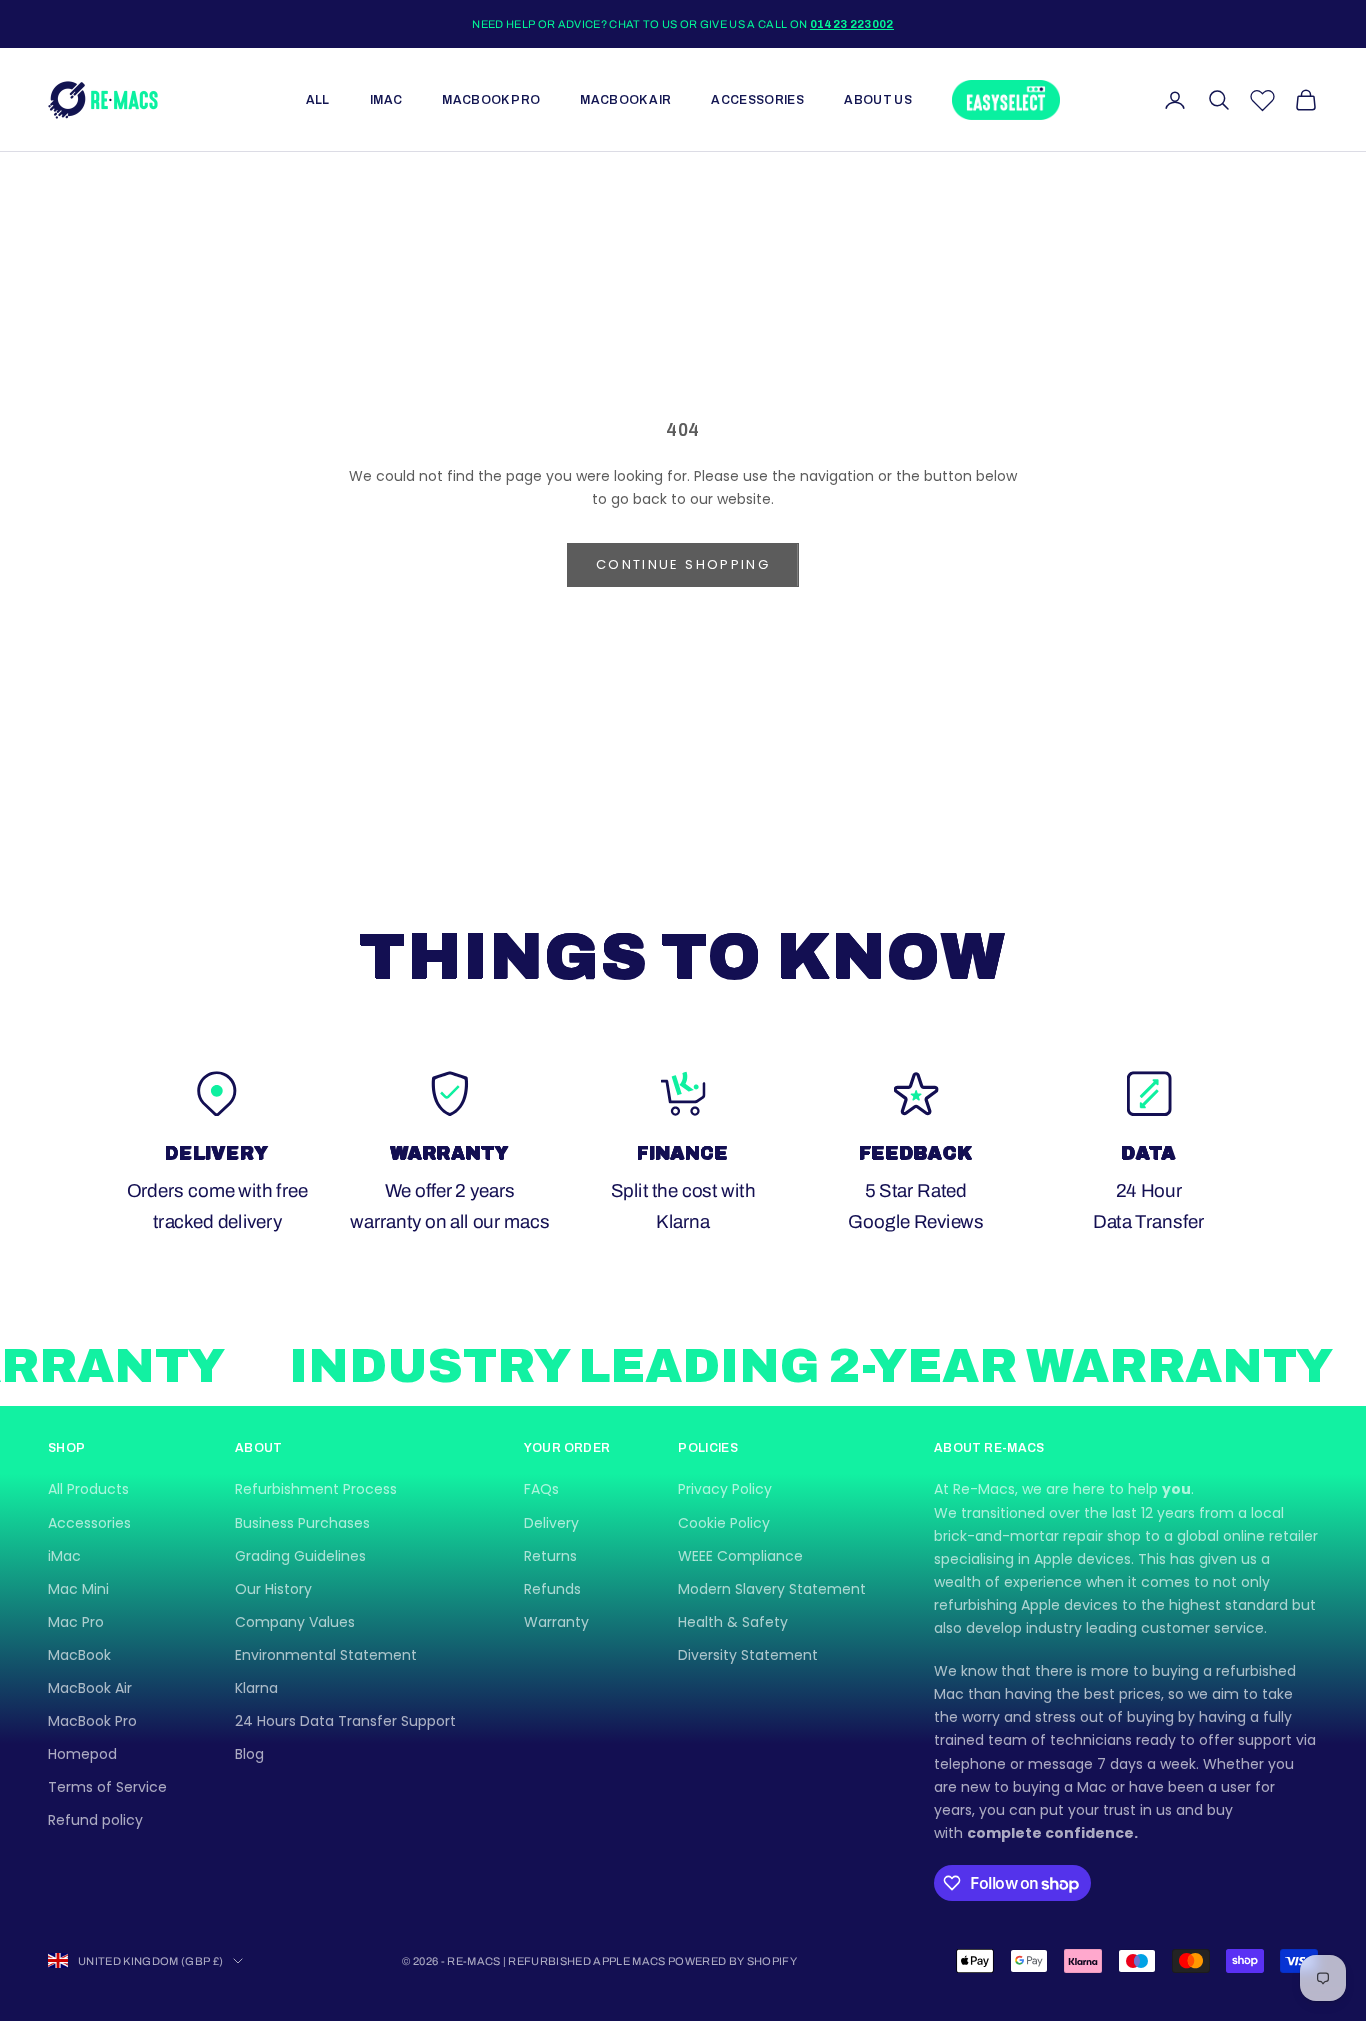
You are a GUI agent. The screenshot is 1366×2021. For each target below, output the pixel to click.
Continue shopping (683, 564)
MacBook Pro (491, 100)
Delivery (551, 1523)
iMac (386, 100)
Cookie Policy (724, 1523)
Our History (273, 1589)
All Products (88, 1489)
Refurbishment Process (316, 1489)
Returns (550, 1556)
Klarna (256, 1688)
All (318, 100)
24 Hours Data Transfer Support (345, 1721)
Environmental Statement (326, 1655)
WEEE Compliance (740, 1556)
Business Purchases (302, 1523)
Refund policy (95, 1820)
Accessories (757, 100)
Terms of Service (107, 1787)
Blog (249, 1754)
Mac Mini (78, 1589)
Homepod (82, 1754)
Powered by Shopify (732, 1961)
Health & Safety (733, 1622)
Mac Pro (76, 1622)
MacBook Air (625, 100)
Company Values (295, 1622)
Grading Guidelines (300, 1556)
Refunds (552, 1589)
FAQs (541, 1489)
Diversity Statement (748, 1655)
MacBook (79, 1655)
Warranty (556, 1622)
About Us (878, 100)
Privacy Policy (725, 1489)
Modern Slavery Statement (772, 1589)
